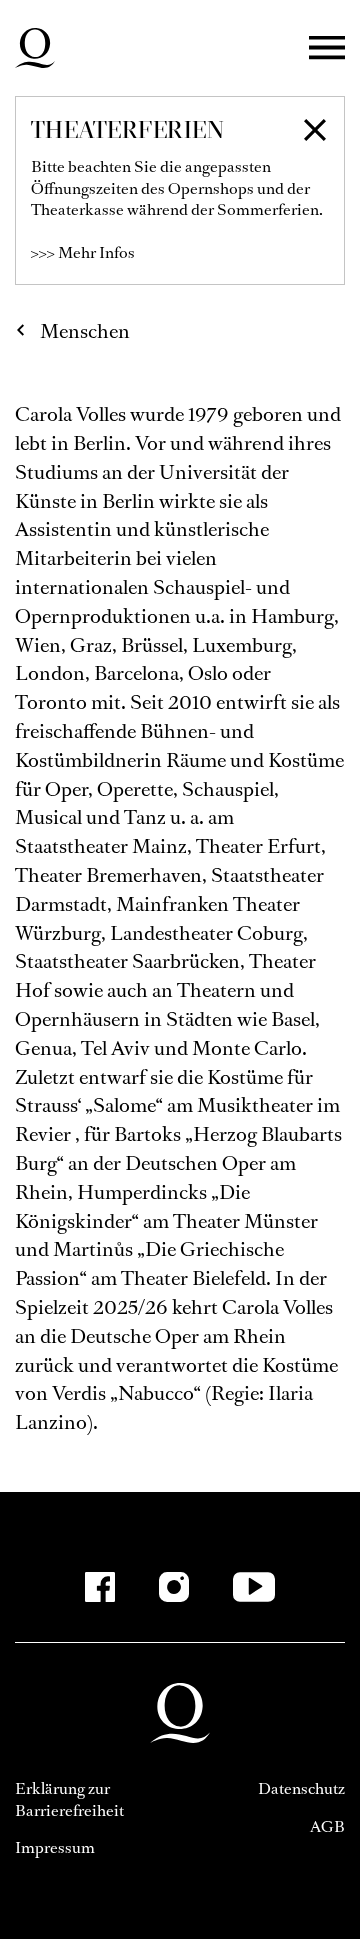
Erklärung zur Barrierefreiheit (69, 1799)
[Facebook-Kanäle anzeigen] (100, 1587)
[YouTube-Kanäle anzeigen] (254, 1587)
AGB (327, 1826)
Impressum (55, 1847)
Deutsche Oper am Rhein (35, 48)
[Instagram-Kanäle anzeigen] (174, 1587)
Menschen (85, 331)
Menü (327, 48)
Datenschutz (301, 1788)
